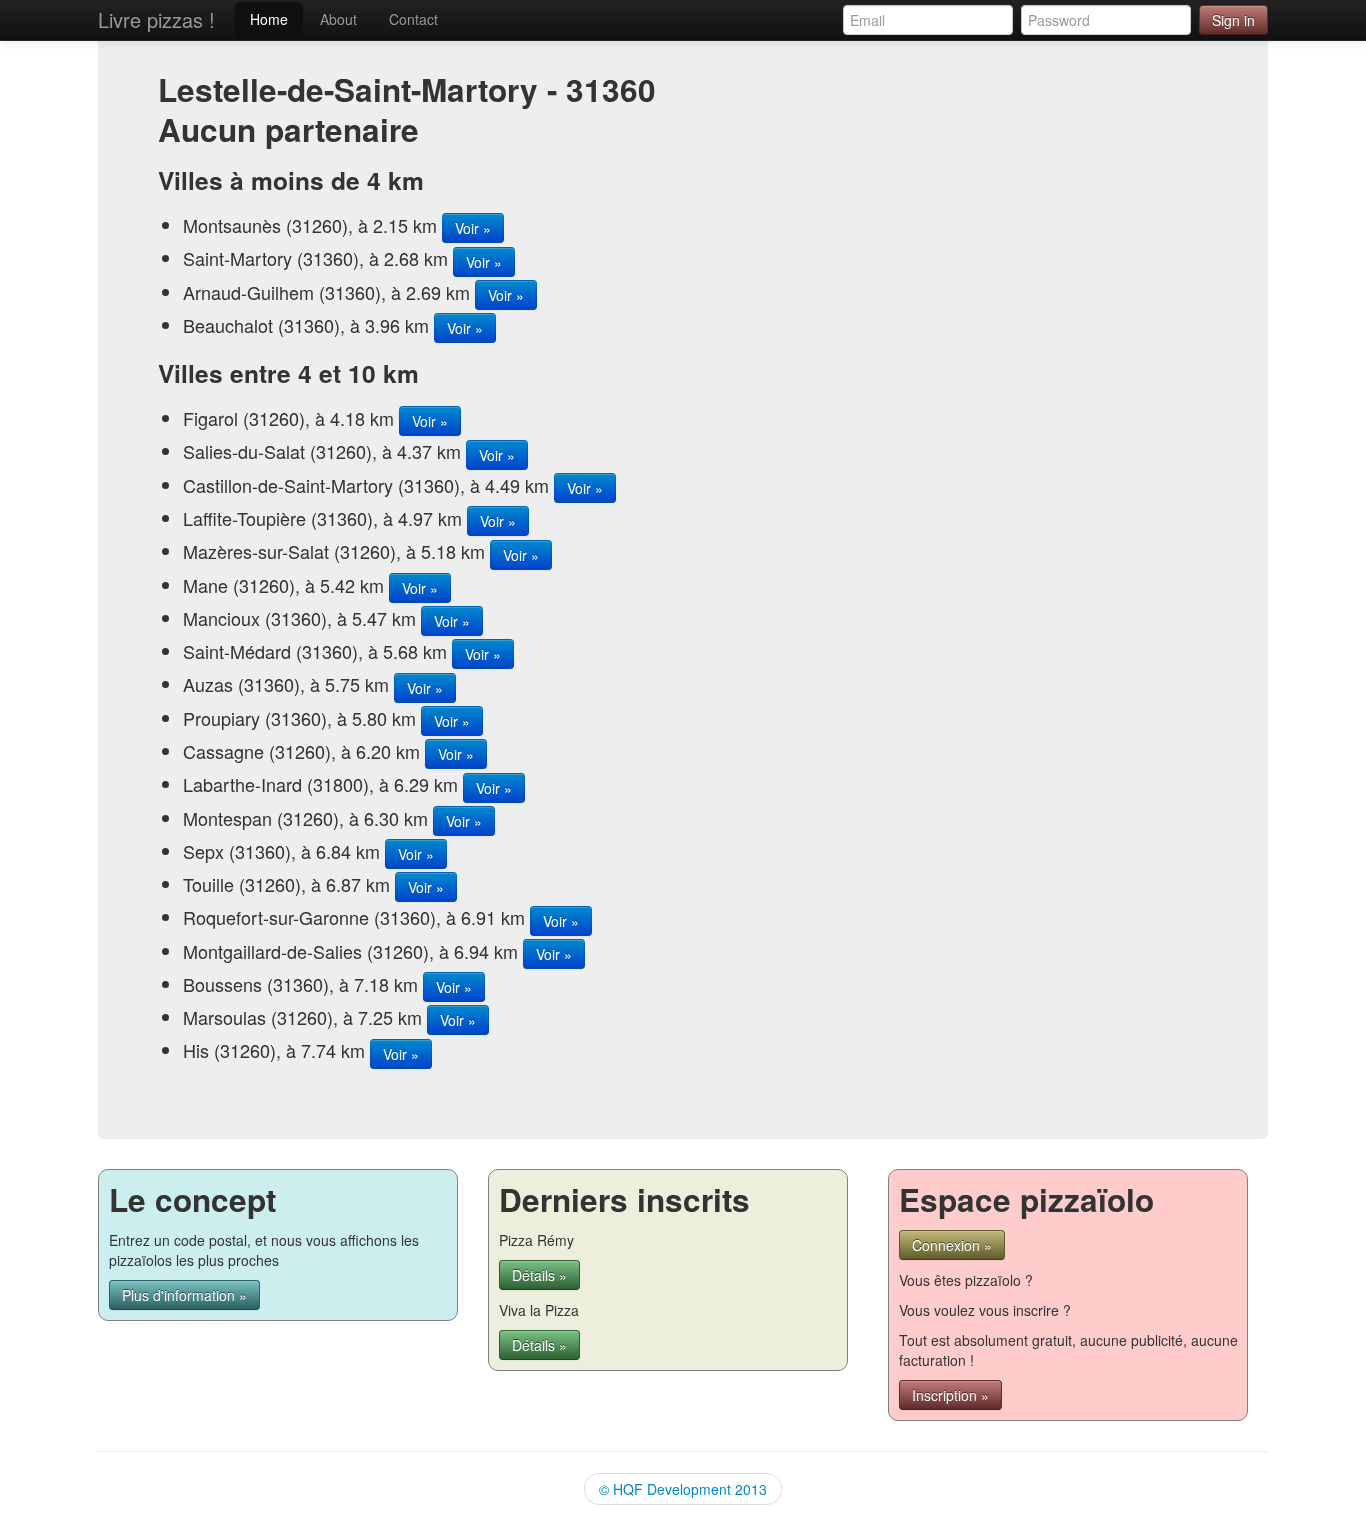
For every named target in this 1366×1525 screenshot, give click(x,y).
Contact (413, 19)
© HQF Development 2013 (683, 1489)
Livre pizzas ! (156, 19)
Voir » (473, 228)
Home (269, 19)
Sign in (1233, 20)
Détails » (539, 1275)
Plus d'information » (184, 1295)
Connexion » (952, 1245)
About (338, 19)
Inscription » (950, 1395)
